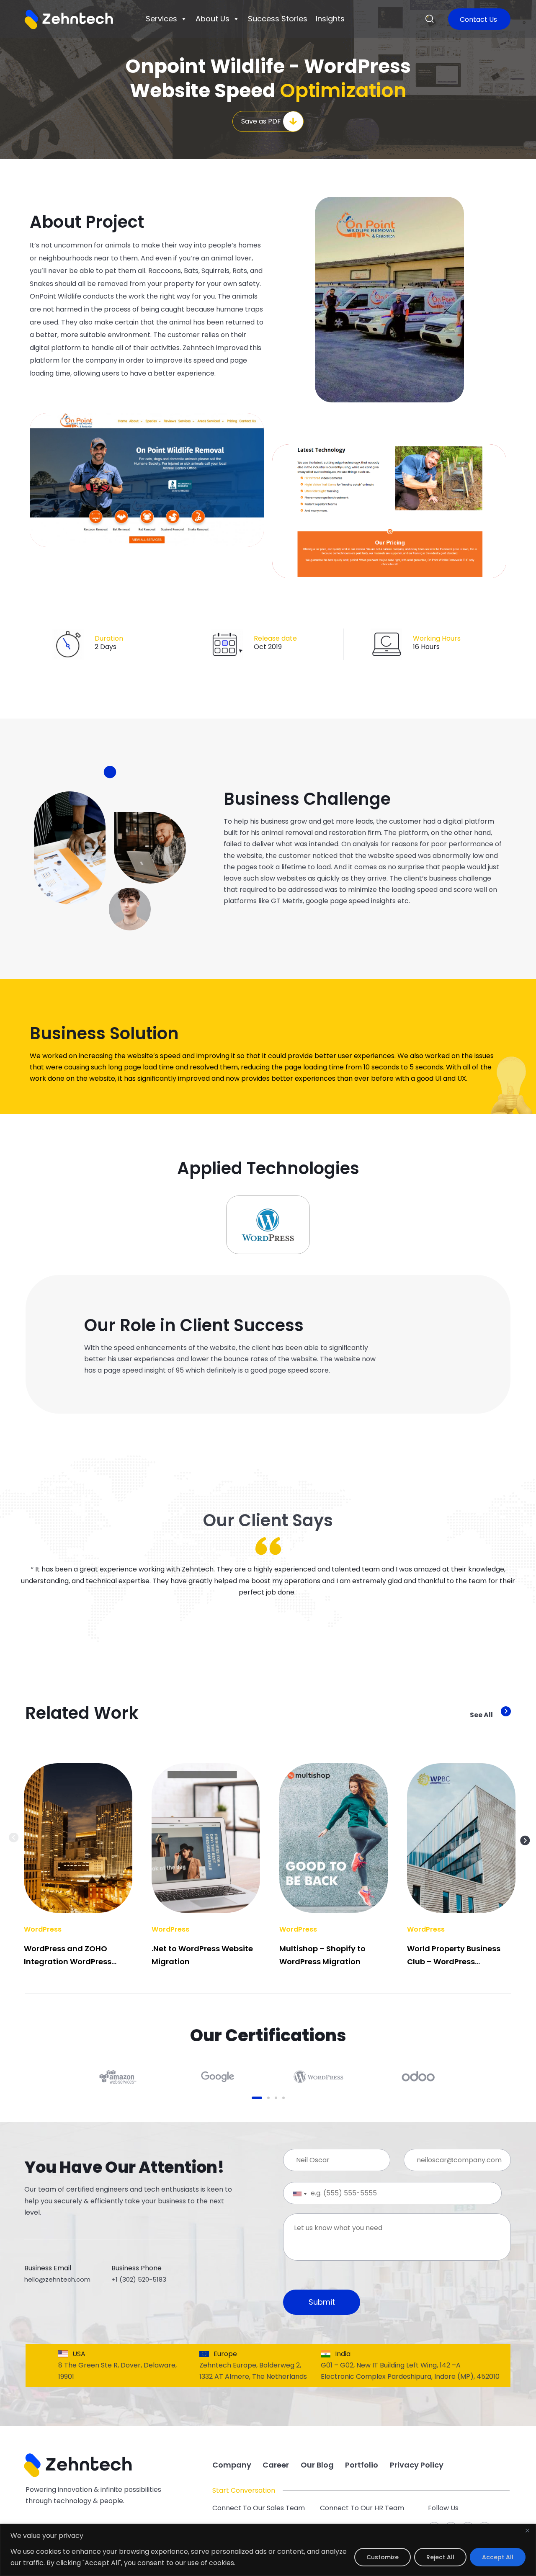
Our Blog (317, 2465)
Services (161, 19)
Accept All (498, 2557)
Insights (330, 19)
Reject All (440, 2557)
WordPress (43, 1929)
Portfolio (362, 2465)
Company (232, 2465)
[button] (430, 19)
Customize (383, 2557)
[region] (268, 2550)
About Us (213, 19)
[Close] (527, 2531)
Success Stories (278, 19)
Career (276, 2465)
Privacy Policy (417, 2465)
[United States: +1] (293, 2194)
